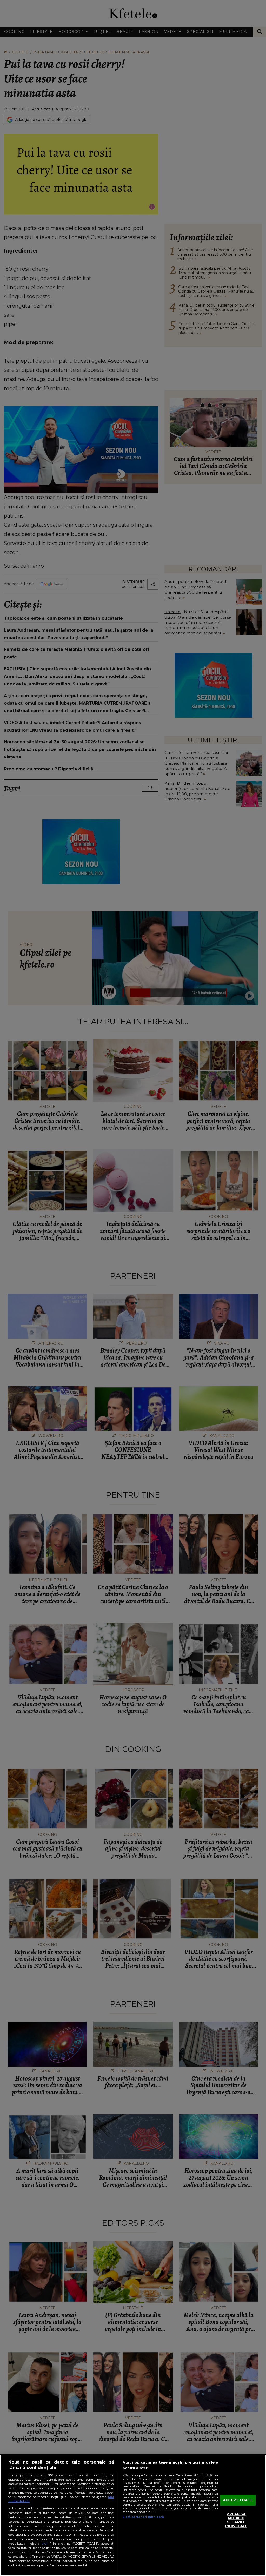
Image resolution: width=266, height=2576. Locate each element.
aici (44, 2543)
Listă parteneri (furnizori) (143, 2517)
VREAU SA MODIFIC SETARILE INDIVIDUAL (236, 2520)
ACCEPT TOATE (238, 2500)
